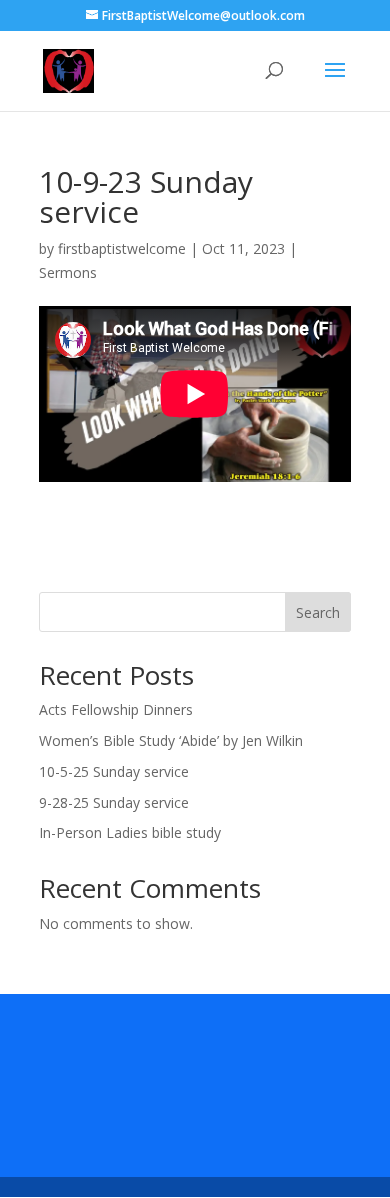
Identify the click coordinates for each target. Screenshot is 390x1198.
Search (318, 612)
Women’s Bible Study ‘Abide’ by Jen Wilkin (171, 740)
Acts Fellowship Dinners (116, 709)
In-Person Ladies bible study (130, 832)
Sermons (68, 272)
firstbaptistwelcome (122, 248)
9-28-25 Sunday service (114, 802)
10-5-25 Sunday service (114, 771)
